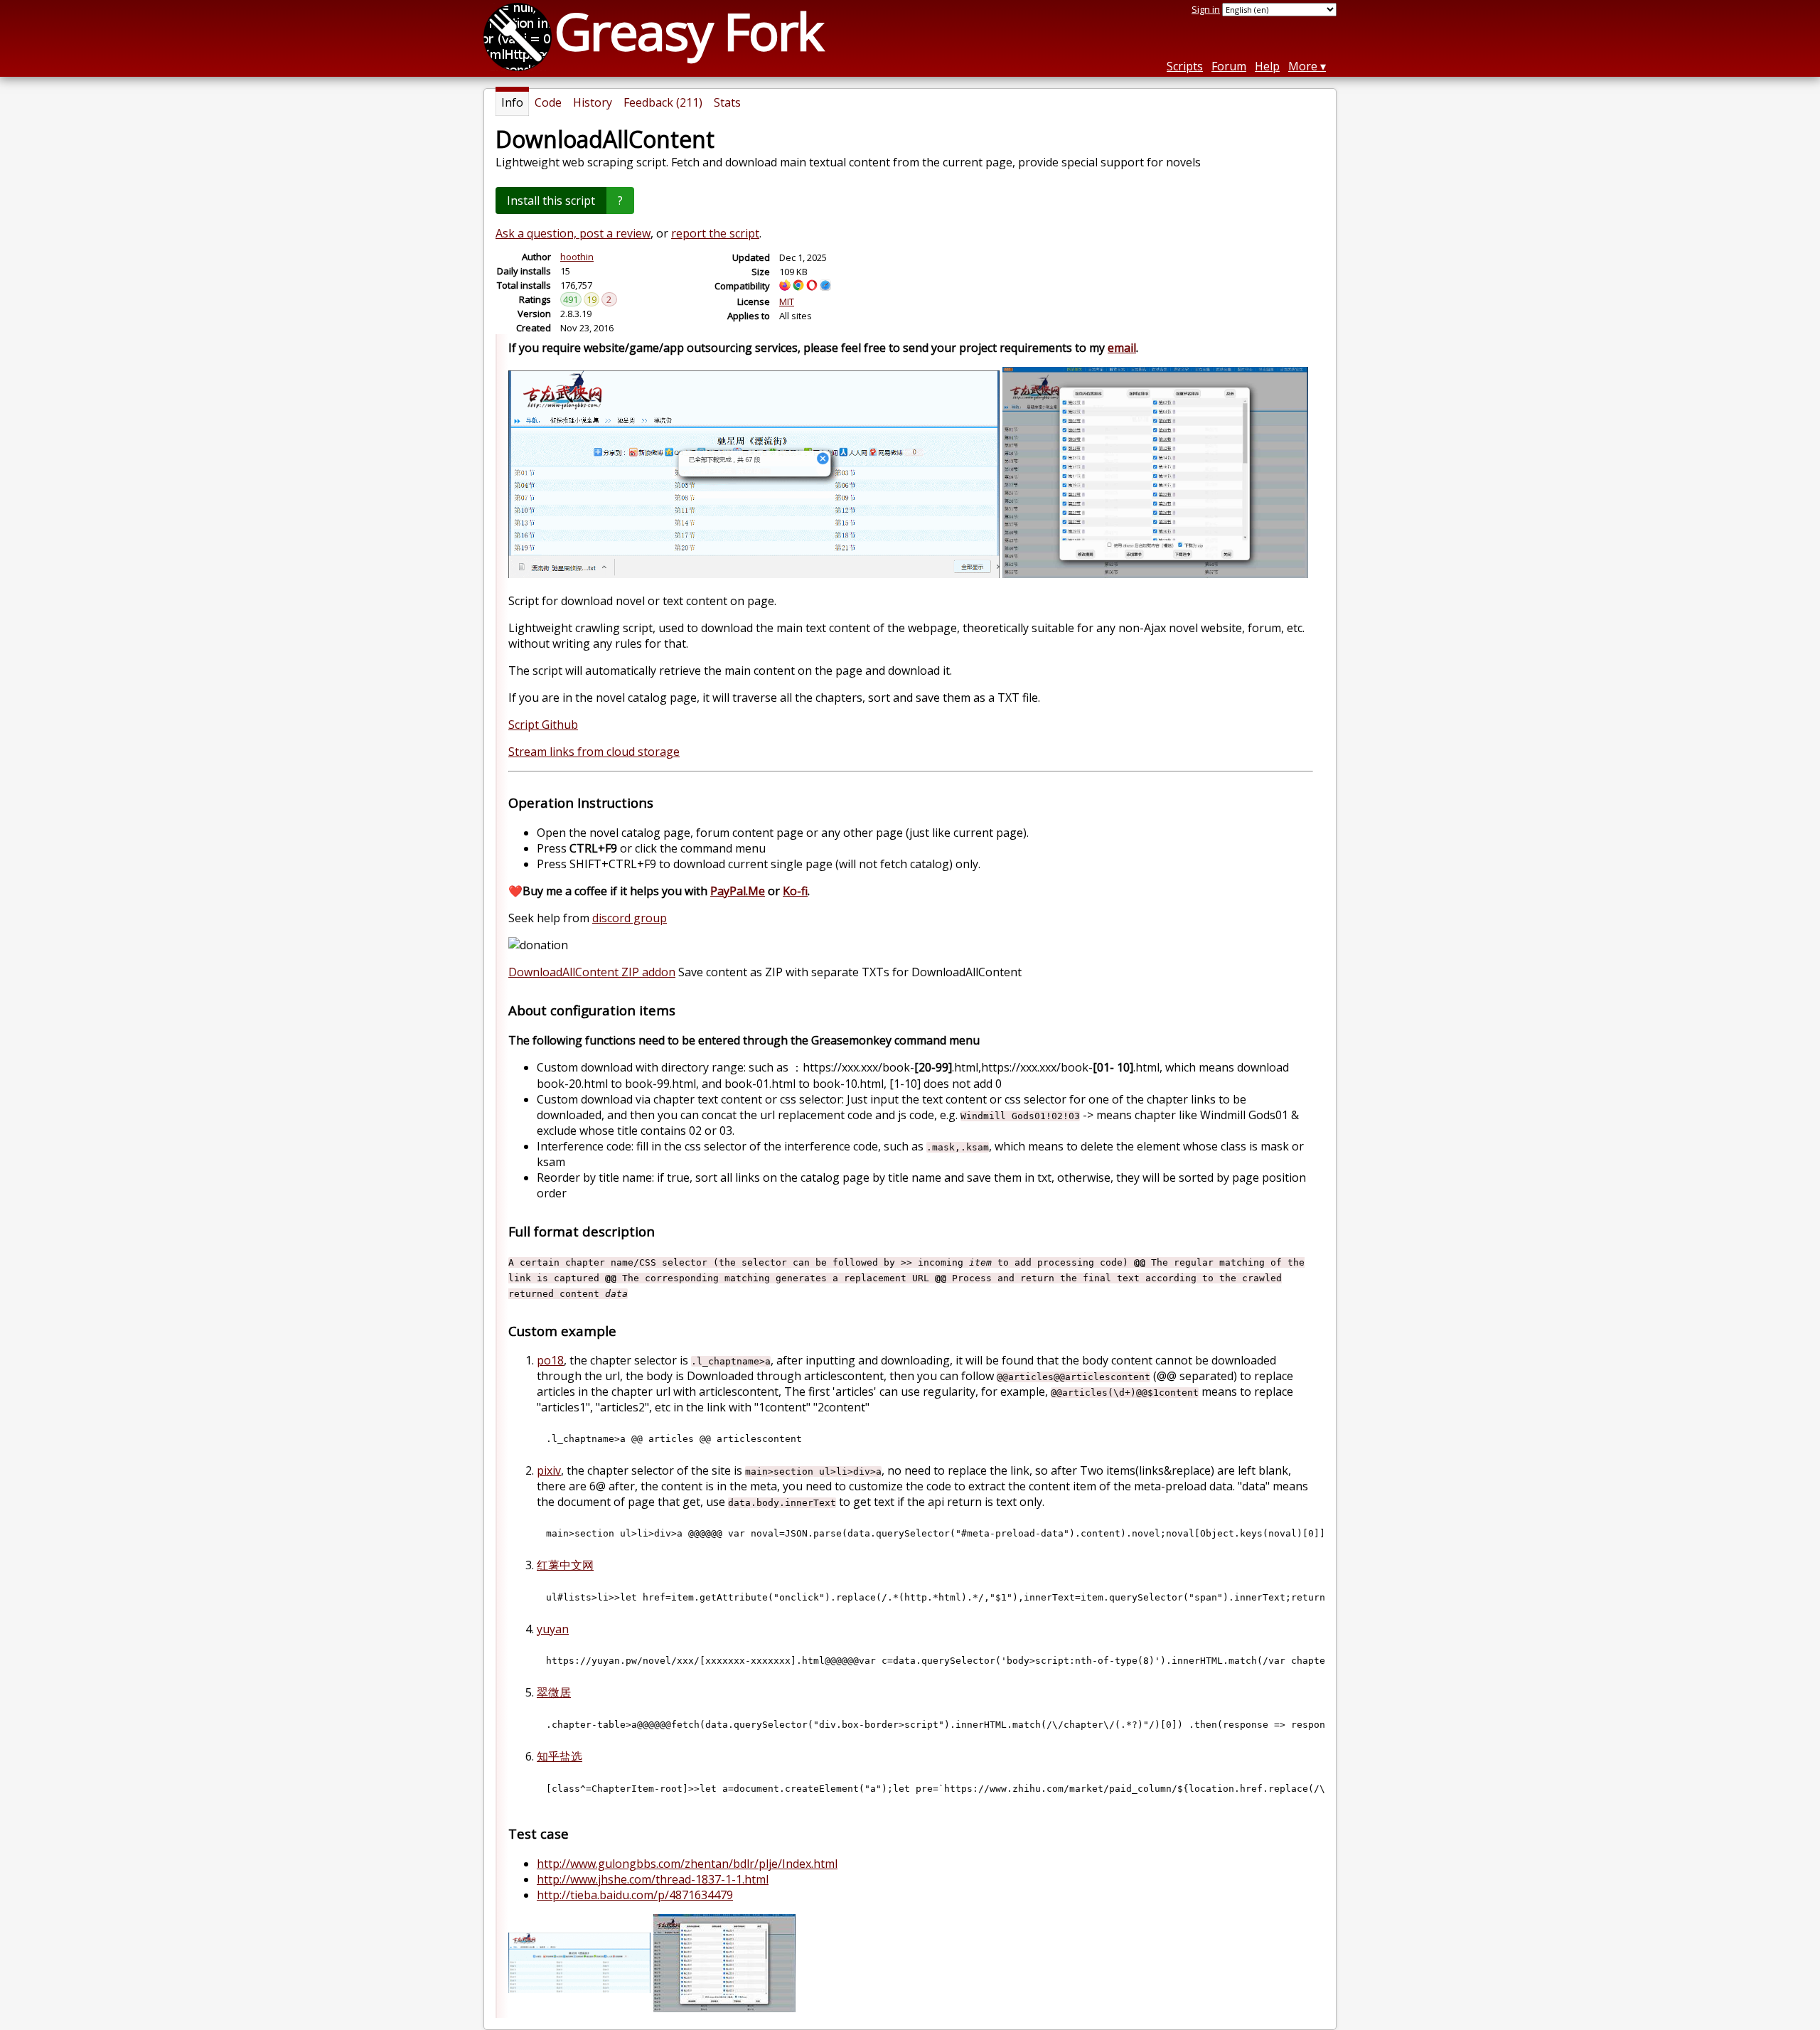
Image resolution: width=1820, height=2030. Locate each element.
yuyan (553, 1629)
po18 (550, 1360)
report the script (715, 233)
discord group (630, 918)
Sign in (1206, 9)
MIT (787, 301)
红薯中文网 (565, 1565)
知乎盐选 (560, 1756)
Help (1267, 66)
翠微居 (554, 1692)
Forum (1229, 66)
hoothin (577, 257)
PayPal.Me (738, 891)
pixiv (549, 1470)
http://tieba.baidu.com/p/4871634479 (635, 1895)
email (1122, 348)
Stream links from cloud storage (594, 752)
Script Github (543, 725)
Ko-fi (795, 891)
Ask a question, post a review (573, 233)
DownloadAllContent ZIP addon (592, 972)
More (1303, 66)
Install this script (551, 201)
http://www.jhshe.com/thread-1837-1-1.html (653, 1879)
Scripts (1185, 66)
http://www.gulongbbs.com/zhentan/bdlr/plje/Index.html (687, 1864)
